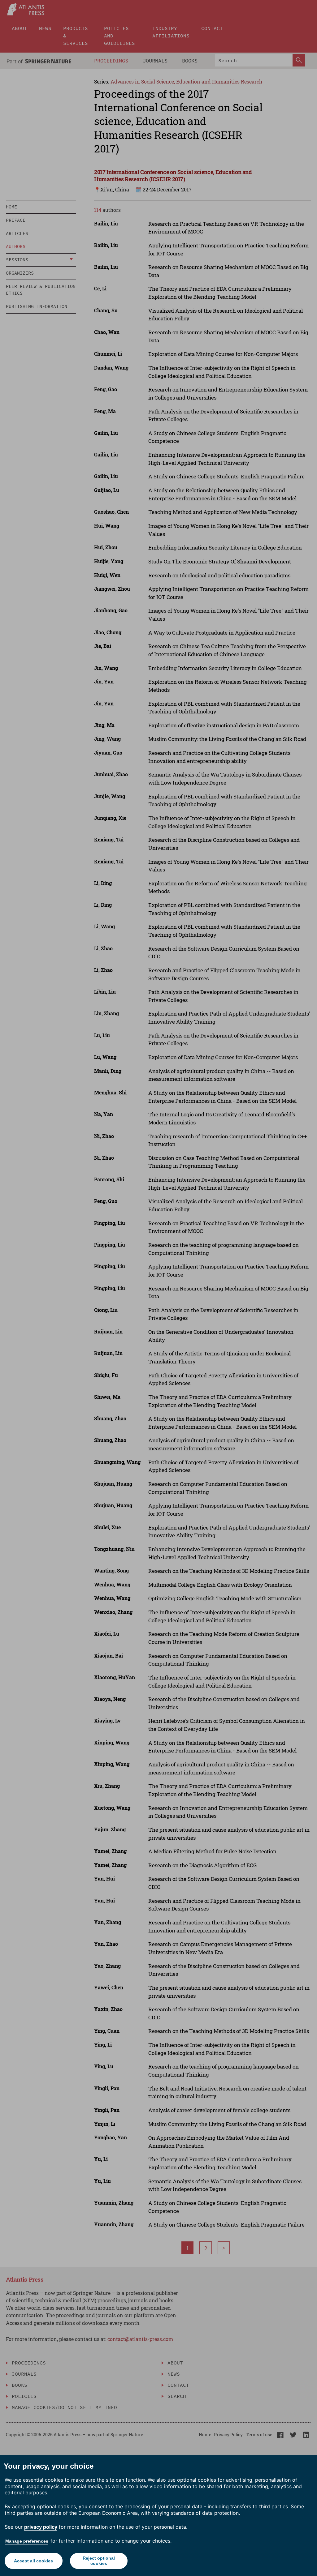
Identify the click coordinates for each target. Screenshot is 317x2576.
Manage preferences (27, 2541)
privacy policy (41, 2527)
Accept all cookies (33, 2561)
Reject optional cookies (99, 2561)
